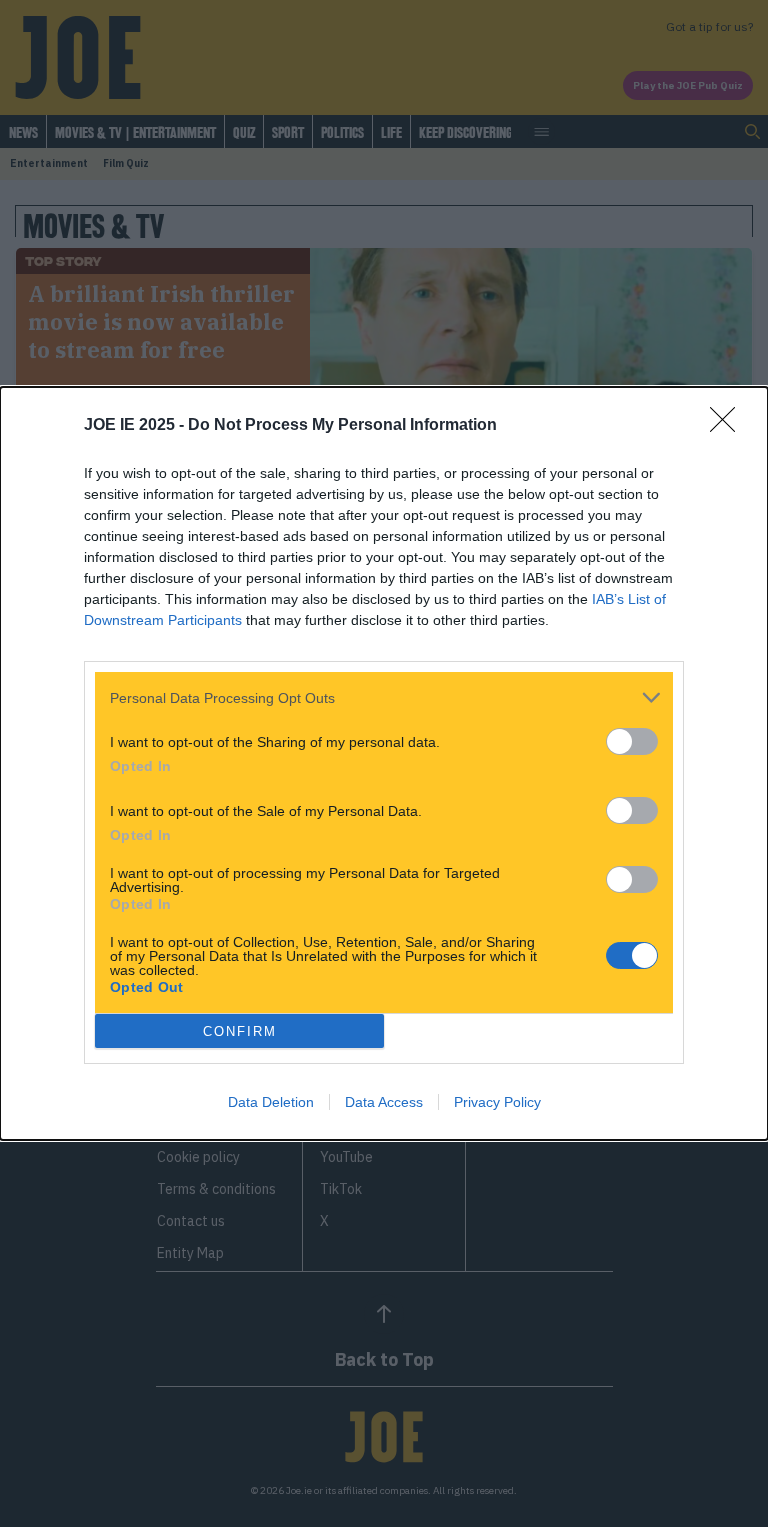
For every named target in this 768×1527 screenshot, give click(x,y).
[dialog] (384, 763)
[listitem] (384, 697)
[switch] (632, 741)
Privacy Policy (497, 1102)
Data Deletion (271, 1102)
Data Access (384, 1102)
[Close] (729, 426)
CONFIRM (240, 1031)
